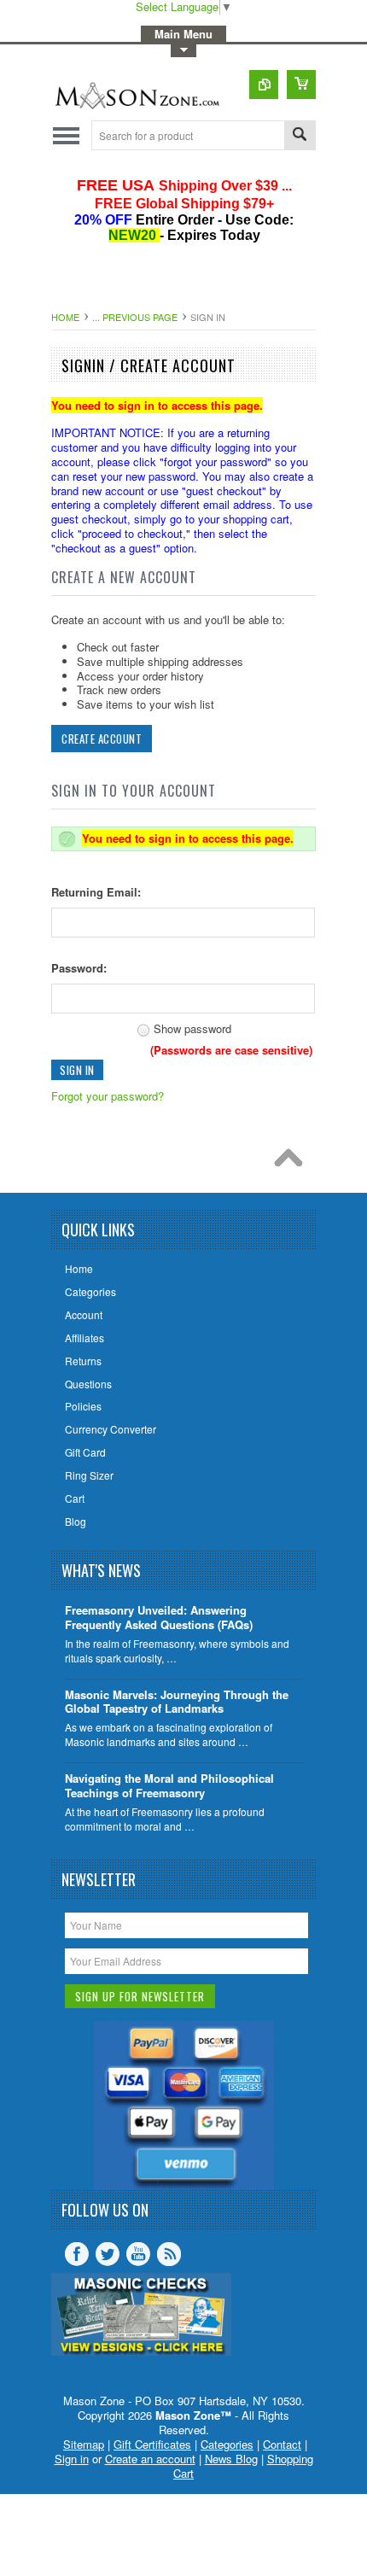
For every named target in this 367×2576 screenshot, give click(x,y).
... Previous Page (135, 317)
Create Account (102, 739)
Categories (227, 2444)
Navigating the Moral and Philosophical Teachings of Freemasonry (169, 1786)
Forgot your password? (108, 1096)
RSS (169, 2254)
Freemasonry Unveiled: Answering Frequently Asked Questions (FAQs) (159, 1618)
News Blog (231, 2459)
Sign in (72, 2459)
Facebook (77, 2254)
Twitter (108, 2254)
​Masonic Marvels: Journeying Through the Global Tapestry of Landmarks (177, 1703)
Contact (282, 2444)
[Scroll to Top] (293, 1162)
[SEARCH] (300, 136)
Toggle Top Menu (183, 51)
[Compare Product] (264, 85)
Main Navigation (66, 135)
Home (65, 317)
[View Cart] (301, 85)
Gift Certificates (152, 2444)
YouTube (138, 2254)
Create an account (150, 2459)
